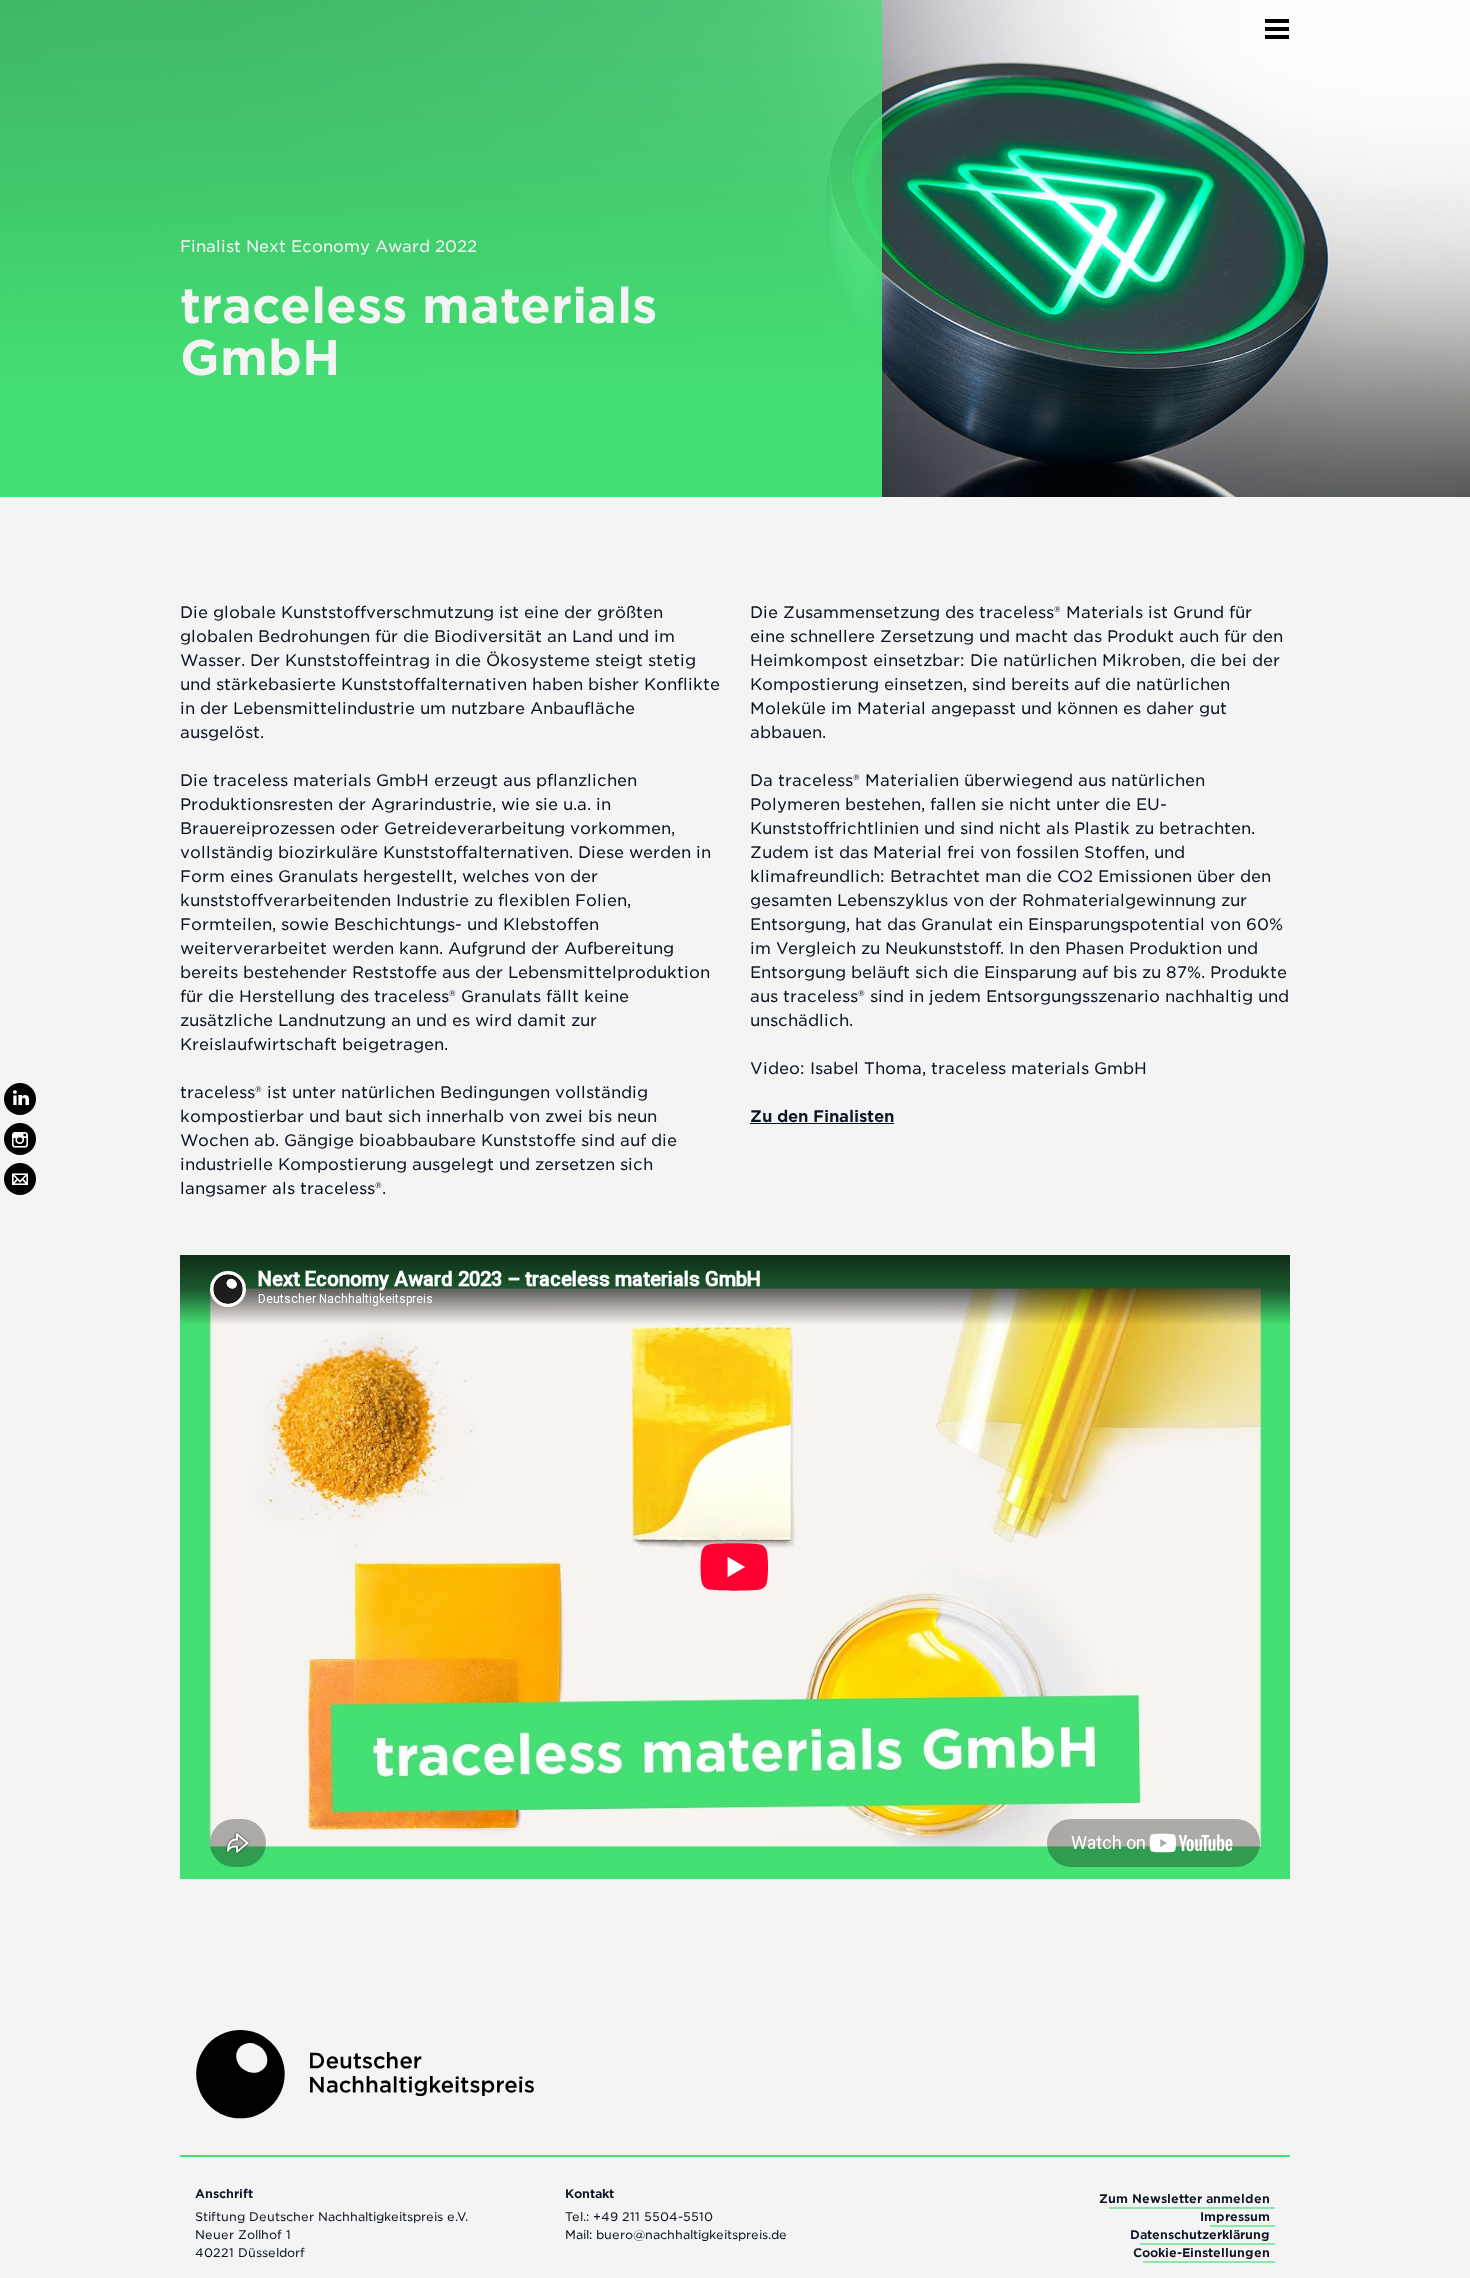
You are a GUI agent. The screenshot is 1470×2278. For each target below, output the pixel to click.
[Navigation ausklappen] (1277, 23)
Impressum (1235, 2216)
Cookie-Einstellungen (1201, 2252)
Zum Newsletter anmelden (1184, 2198)
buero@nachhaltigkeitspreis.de (691, 2234)
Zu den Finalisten (822, 1116)
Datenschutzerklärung (1200, 2234)
